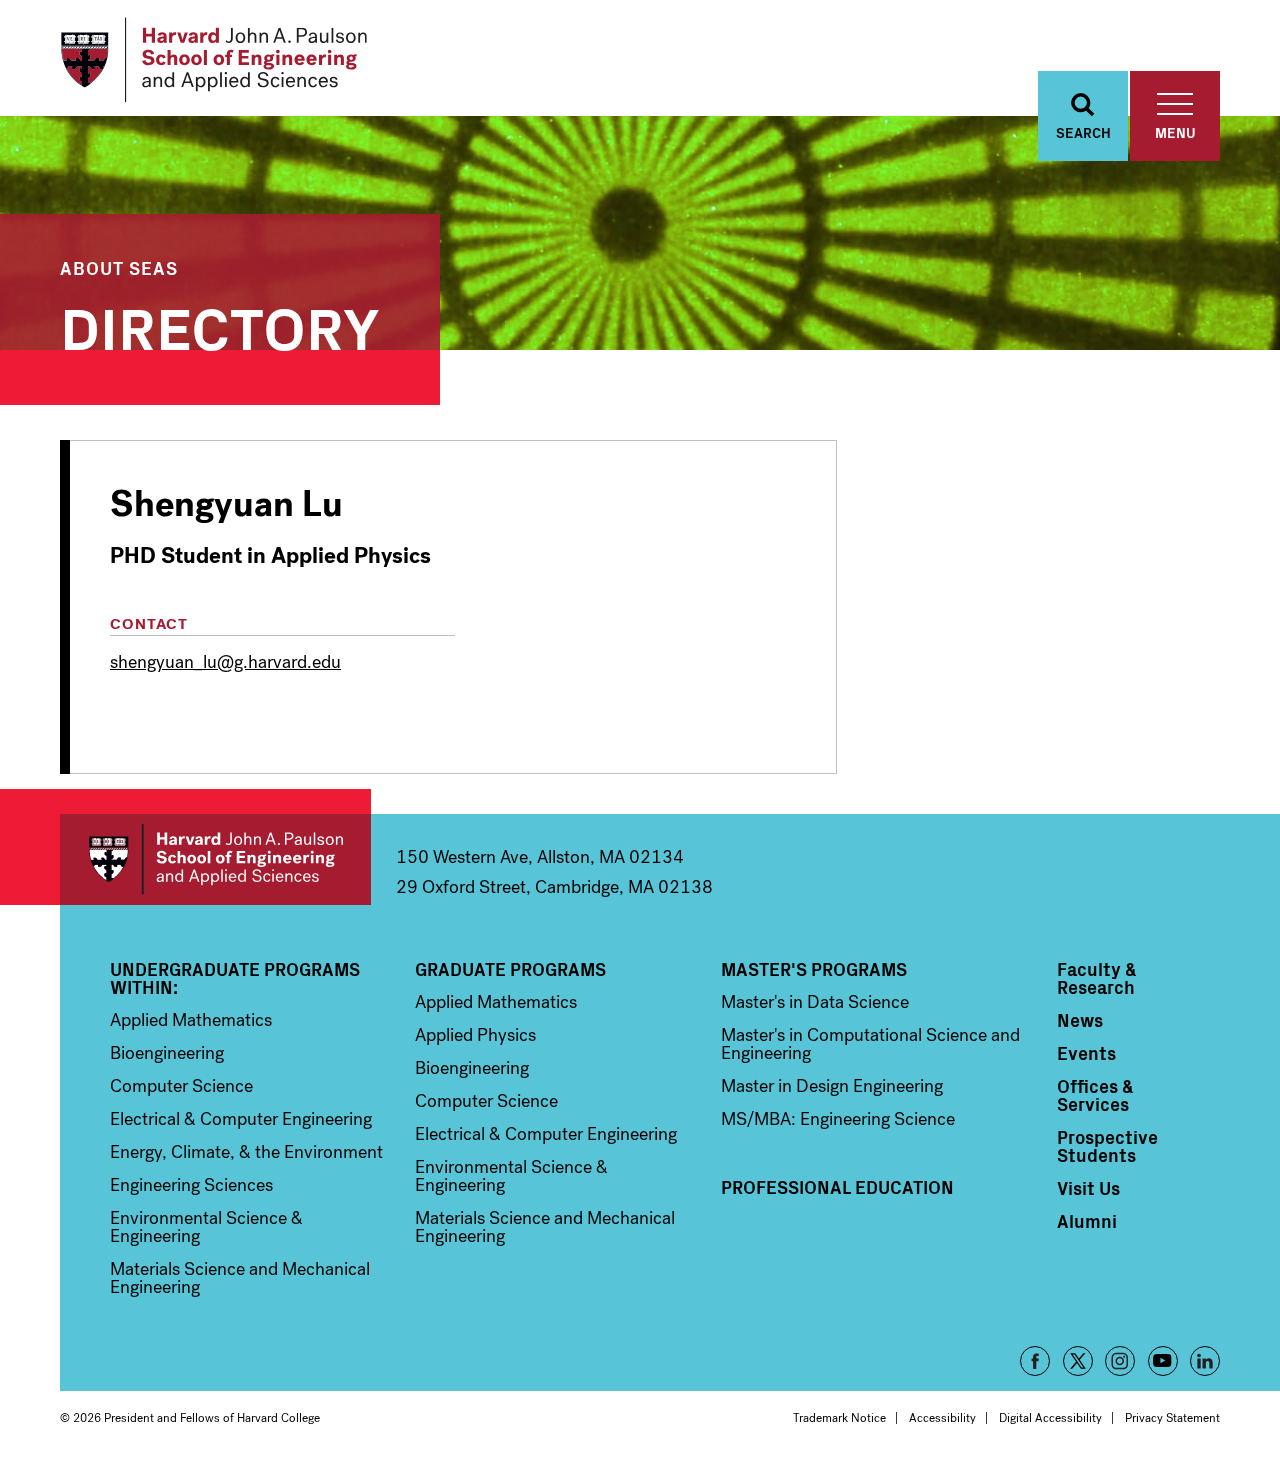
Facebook (1035, 1361)
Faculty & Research (1097, 978)
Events (1086, 1053)
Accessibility (942, 1418)
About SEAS (119, 267)
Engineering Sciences (191, 1185)
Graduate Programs (510, 969)
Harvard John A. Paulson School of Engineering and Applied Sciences (215, 859)
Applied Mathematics (191, 1020)
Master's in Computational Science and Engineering (870, 1044)
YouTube (1163, 1361)
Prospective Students (1107, 1146)
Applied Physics (475, 1035)
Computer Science (181, 1086)
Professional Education (837, 1187)
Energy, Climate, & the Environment (246, 1152)
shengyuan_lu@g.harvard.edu (225, 662)
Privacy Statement (1172, 1418)
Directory (220, 324)
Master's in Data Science (815, 1002)
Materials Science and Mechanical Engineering (240, 1278)
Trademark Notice (839, 1418)
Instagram (1120, 1361)
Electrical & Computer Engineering (241, 1119)
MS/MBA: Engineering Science (838, 1119)
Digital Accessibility (1050, 1418)
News (1080, 1020)
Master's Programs (814, 969)
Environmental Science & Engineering (206, 1227)
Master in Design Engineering (832, 1086)
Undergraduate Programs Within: (235, 978)
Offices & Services (1095, 1095)
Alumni (1087, 1221)
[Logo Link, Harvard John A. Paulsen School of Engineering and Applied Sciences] (213, 60)
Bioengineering (167, 1053)
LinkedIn (1205, 1361)
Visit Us (1088, 1188)
